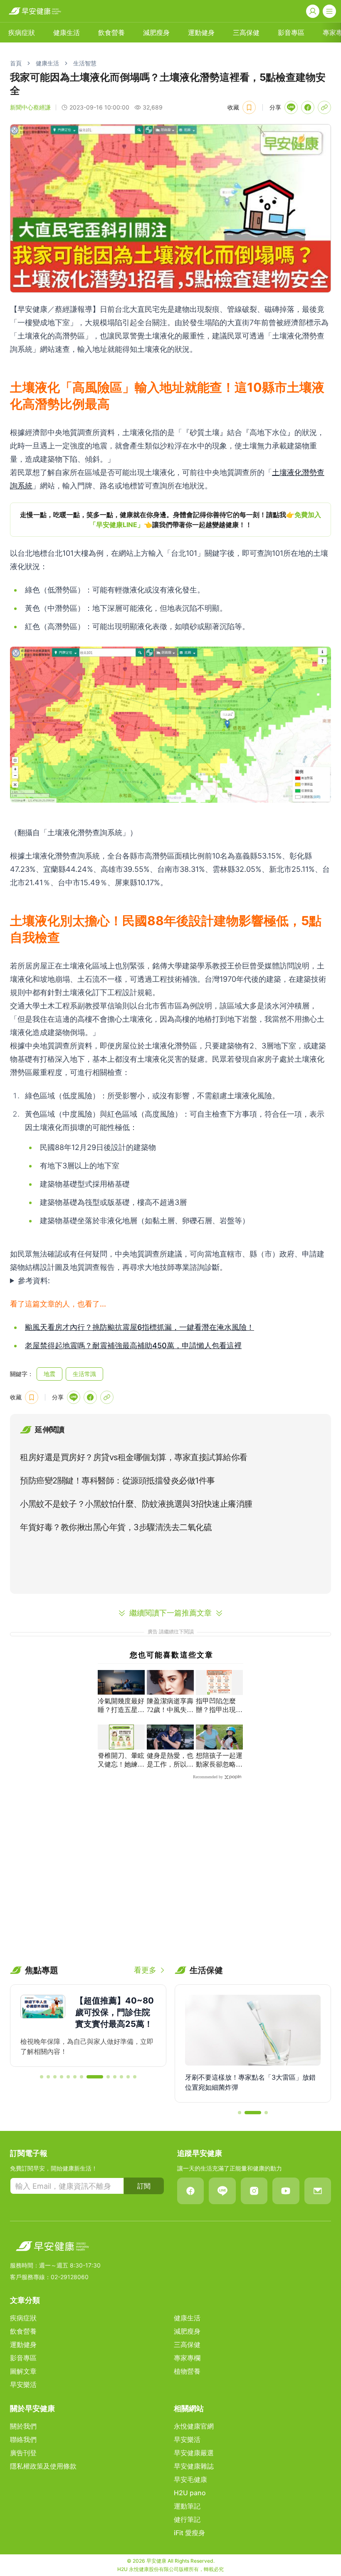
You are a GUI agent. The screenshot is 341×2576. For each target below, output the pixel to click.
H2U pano (190, 2493)
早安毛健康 (190, 2479)
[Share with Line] (291, 107)
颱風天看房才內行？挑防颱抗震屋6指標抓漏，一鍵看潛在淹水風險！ (140, 1327)
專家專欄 (187, 2358)
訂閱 (144, 2186)
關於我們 (23, 2426)
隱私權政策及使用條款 (43, 2466)
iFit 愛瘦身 (189, 2533)
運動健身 (201, 32)
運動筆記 (187, 2506)
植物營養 (187, 2371)
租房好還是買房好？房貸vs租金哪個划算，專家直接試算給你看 (134, 1457)
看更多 (145, 1970)
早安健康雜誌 (194, 2466)
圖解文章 (23, 2371)
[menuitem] (22, 32)
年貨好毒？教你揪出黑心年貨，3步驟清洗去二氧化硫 (116, 1527)
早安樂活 (23, 2384)
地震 (49, 1374)
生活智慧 (85, 63)
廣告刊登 (23, 2453)
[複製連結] (324, 107)
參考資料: (34, 1281)
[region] (170, 520)
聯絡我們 (23, 2439)
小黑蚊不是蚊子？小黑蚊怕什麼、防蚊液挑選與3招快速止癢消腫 (136, 1504)
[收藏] (249, 107)
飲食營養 (111, 32)
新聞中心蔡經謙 (30, 107)
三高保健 (246, 32)
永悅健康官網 (194, 2426)
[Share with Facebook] (308, 107)
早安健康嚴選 (194, 2453)
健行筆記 (187, 2519)
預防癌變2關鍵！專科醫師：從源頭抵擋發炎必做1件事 (117, 1481)
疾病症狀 (22, 32)
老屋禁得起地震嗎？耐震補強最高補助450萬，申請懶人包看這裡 (133, 1345)
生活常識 (84, 1374)
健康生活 (67, 32)
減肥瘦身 (156, 32)
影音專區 (291, 32)
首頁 (16, 63)
